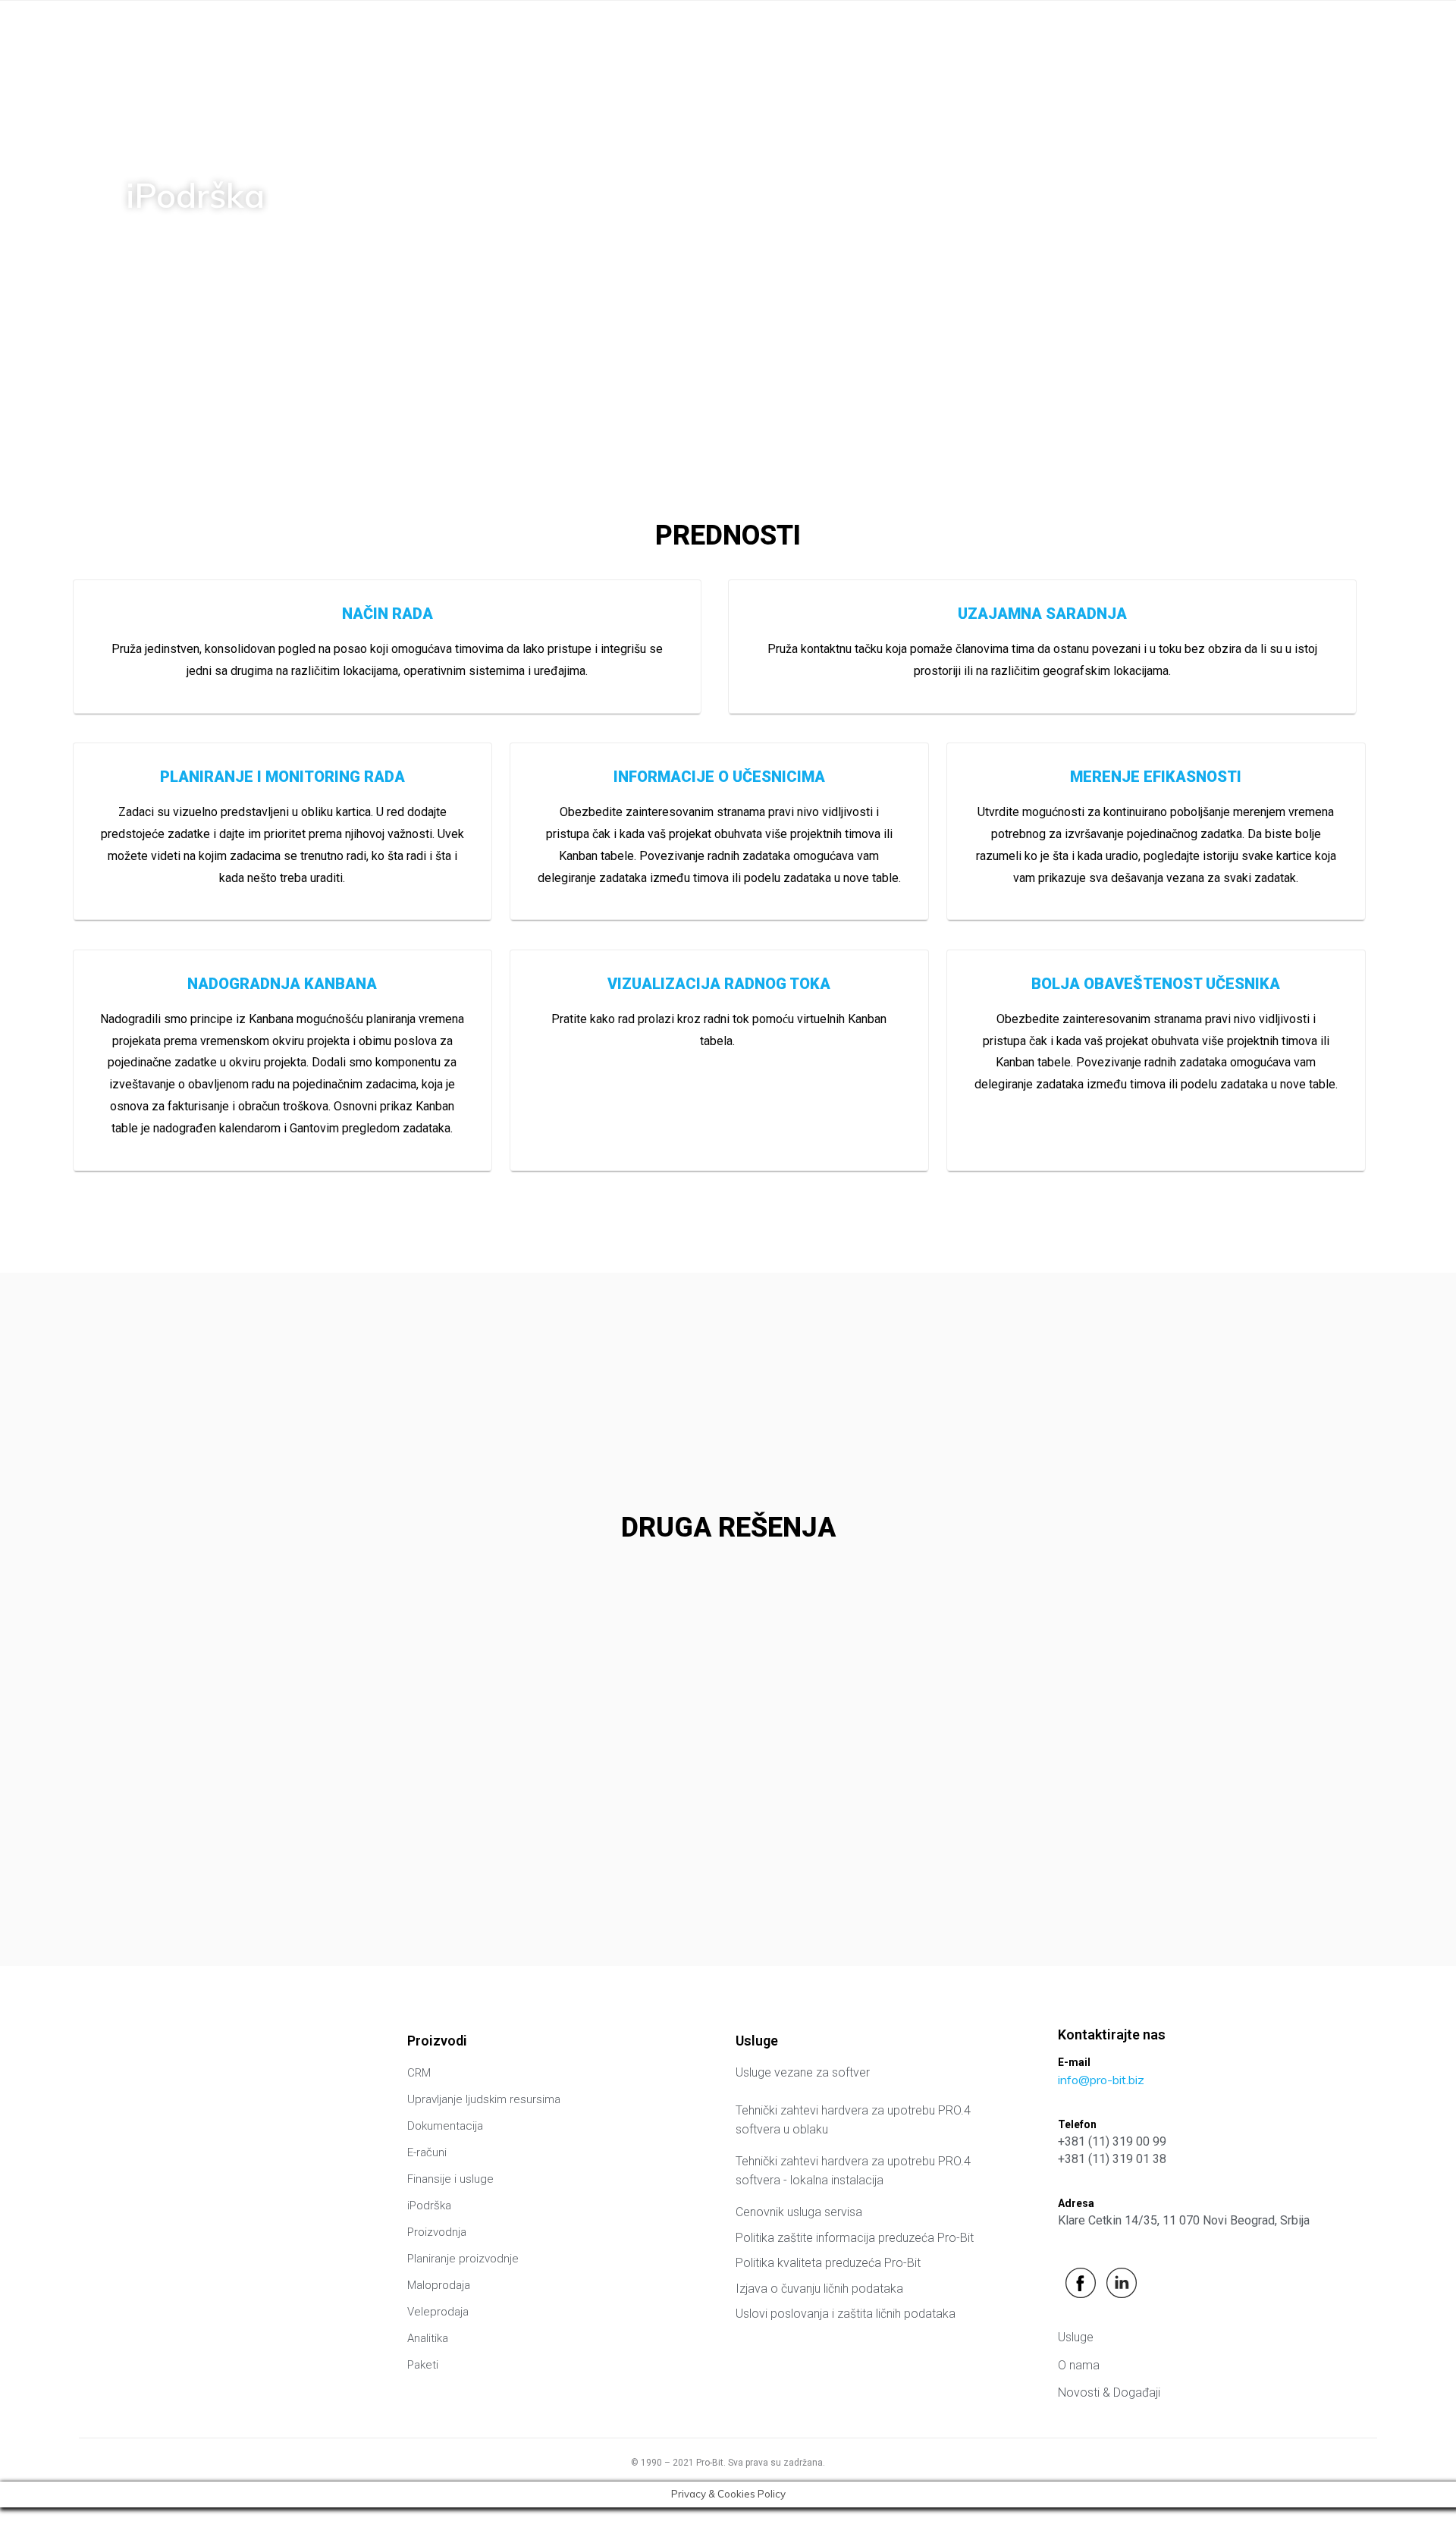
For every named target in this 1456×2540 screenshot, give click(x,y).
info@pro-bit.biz (1101, 2080)
